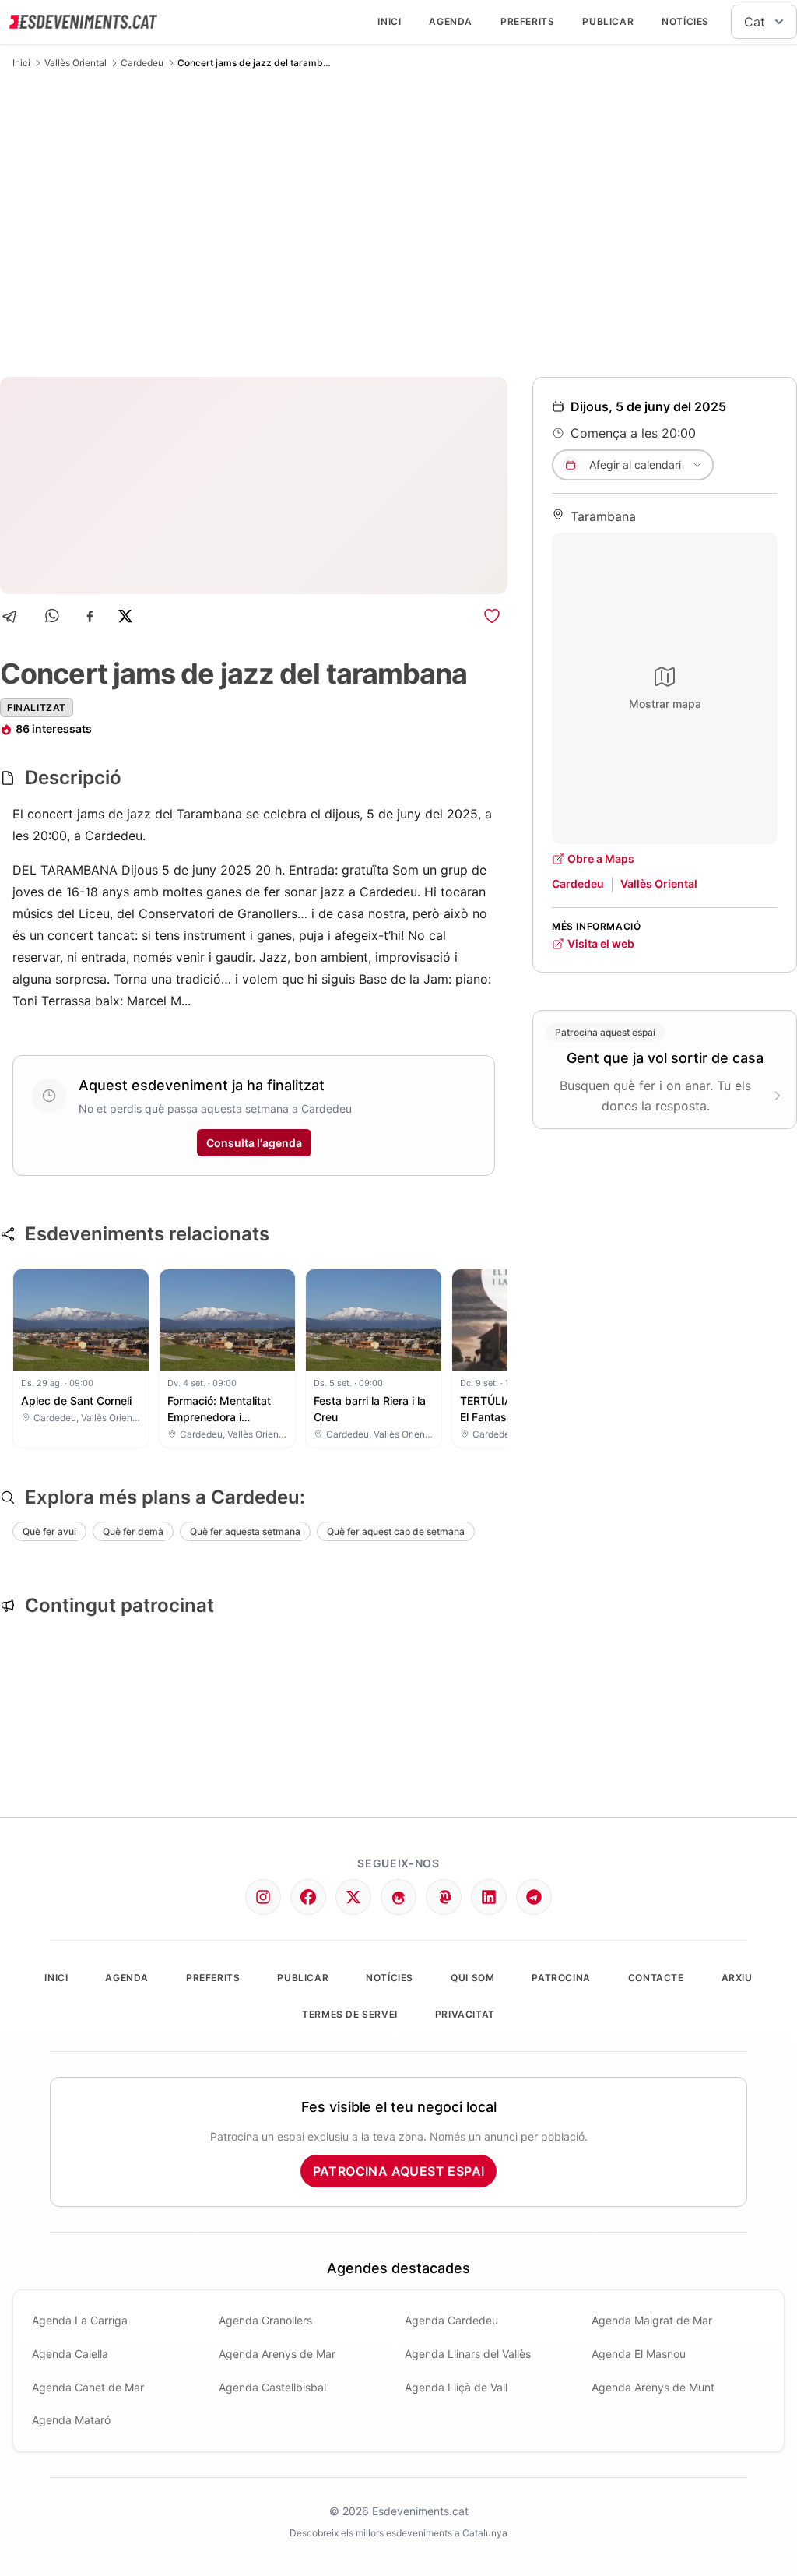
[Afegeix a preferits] (492, 616)
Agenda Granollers (265, 2320)
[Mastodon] (444, 1897)
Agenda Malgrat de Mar (652, 2320)
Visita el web (601, 943)
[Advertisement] (398, 223)
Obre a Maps (601, 859)
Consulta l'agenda (254, 1143)
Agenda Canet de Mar (88, 2387)
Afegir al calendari (635, 465)
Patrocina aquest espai (399, 2171)
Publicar (608, 21)
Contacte (656, 1978)
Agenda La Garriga (80, 2320)
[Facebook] (90, 616)
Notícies (685, 21)
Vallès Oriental (75, 63)
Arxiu (737, 1978)
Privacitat (465, 2014)
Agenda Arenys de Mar (277, 2354)
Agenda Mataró (71, 2420)
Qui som (472, 1978)
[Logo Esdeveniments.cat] (83, 22)
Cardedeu (142, 63)
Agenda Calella (70, 2354)
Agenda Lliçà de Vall (456, 2387)
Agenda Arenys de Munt (653, 2387)
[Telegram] (14, 616)
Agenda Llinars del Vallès (468, 2354)
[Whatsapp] (53, 616)
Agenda (451, 21)
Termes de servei (350, 2014)
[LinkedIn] (489, 1897)
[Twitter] (353, 1897)
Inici (389, 21)
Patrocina (561, 1978)
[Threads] (398, 1897)
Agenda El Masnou (639, 2354)
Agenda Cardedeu (451, 2320)
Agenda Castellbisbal (272, 2387)
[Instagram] (263, 1897)
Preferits (527, 21)
